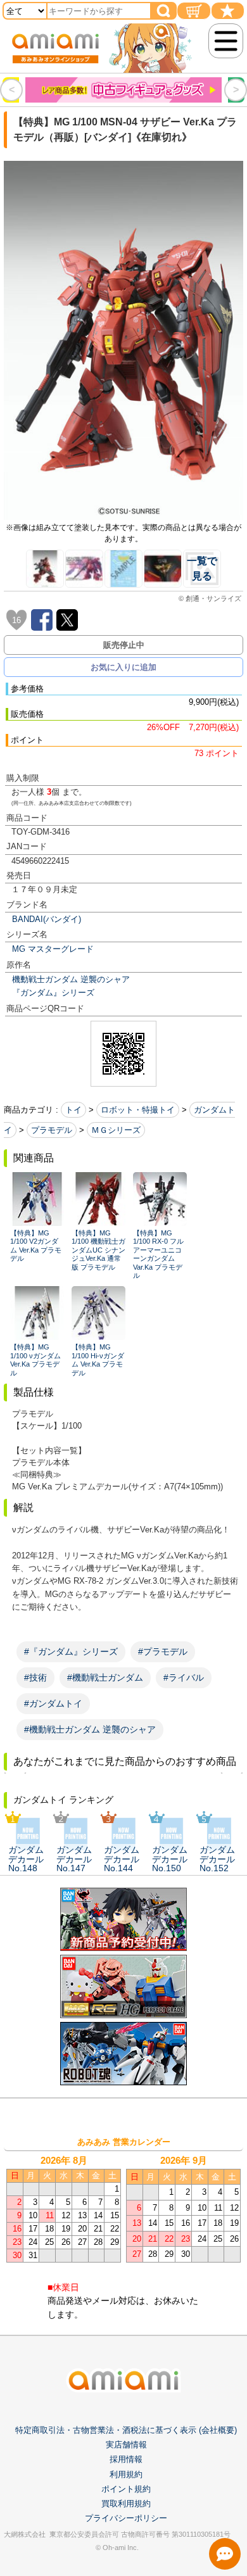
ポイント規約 (126, 2489)
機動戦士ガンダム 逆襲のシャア (71, 979)
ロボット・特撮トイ (138, 1110)
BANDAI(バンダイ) (47, 919)
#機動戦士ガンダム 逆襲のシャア (90, 1729)
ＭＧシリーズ (116, 1130)
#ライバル (184, 1677)
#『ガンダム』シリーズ (71, 1651)
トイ (73, 1110)
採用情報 (126, 2459)
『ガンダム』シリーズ (53, 993)
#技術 (35, 1677)
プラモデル (52, 1130)
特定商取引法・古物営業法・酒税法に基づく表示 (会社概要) (126, 2430)
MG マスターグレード (53, 949)
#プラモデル (163, 1651)
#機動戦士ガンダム (105, 1677)
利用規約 (126, 2474)
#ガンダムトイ (53, 1703)
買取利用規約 (126, 2503)
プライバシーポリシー (126, 2518)
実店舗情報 (126, 2445)
